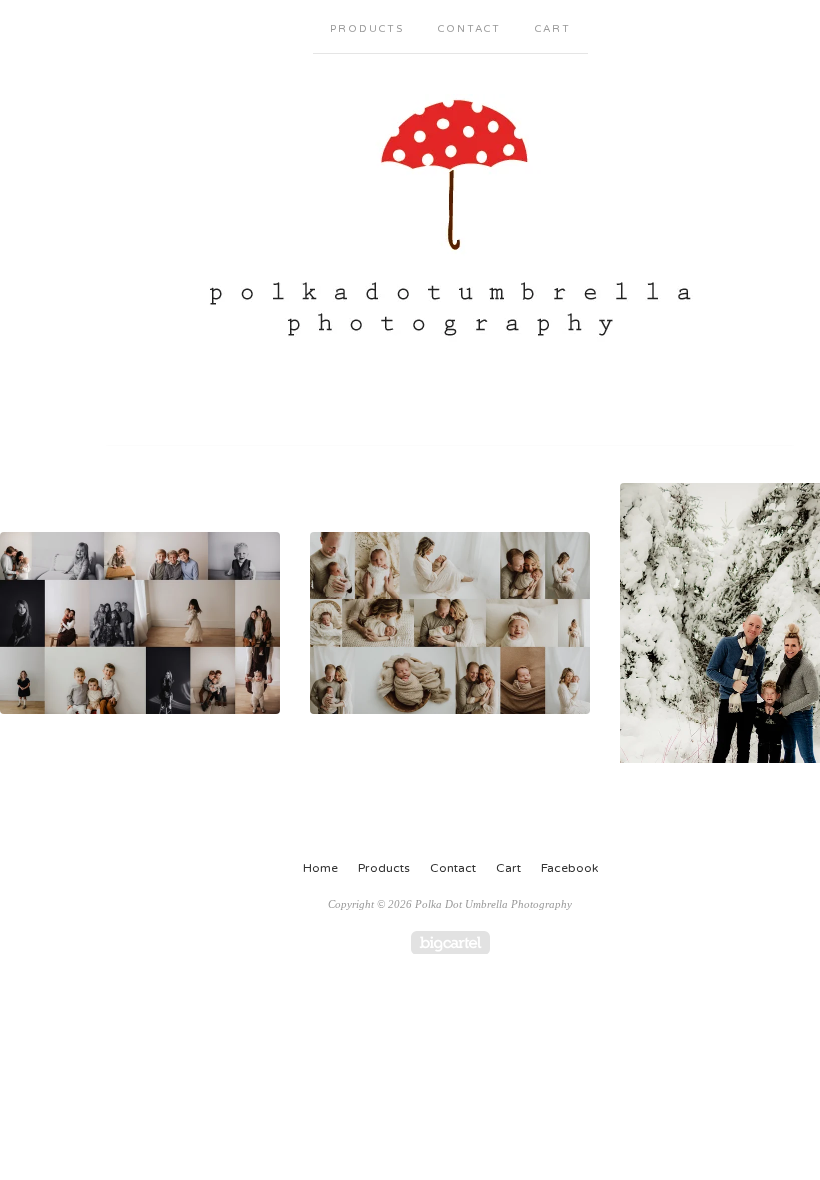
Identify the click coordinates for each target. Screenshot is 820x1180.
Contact (469, 29)
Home (320, 868)
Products (367, 29)
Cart (553, 29)
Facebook (569, 868)
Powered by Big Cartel (450, 942)
